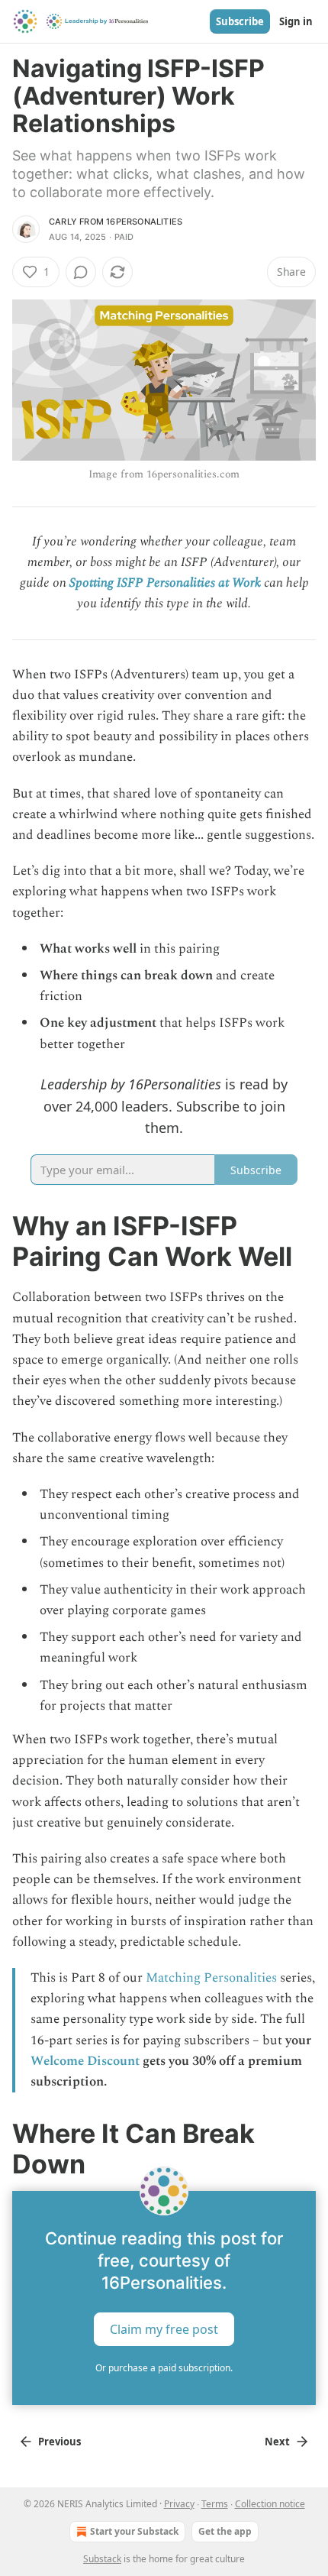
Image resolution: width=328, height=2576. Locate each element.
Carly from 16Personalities (116, 222)
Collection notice (270, 2504)
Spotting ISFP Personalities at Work (165, 583)
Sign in (296, 21)
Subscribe (240, 21)
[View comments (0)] (81, 272)
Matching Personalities (211, 1978)
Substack (102, 2559)
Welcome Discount (85, 2061)
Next (277, 2442)
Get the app (225, 2531)
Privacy (179, 2504)
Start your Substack (134, 2531)
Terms (215, 2504)
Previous (59, 2442)
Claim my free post (164, 2329)
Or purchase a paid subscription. (164, 2368)
